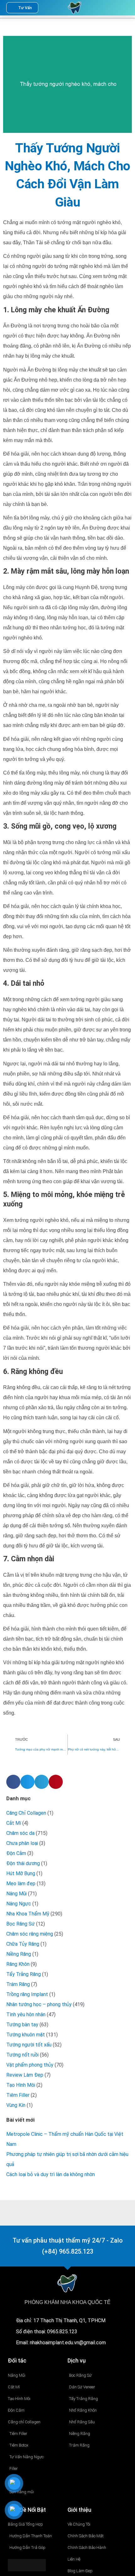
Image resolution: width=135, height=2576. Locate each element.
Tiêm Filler (18, 2095)
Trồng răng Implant (27, 1994)
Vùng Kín (16, 2105)
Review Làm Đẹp (25, 2075)
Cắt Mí (14, 1823)
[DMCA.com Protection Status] (27, 2565)
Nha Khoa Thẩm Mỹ (28, 1914)
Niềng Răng (19, 1954)
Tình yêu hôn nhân (26, 2014)
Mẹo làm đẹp (21, 1884)
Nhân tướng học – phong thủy (39, 2004)
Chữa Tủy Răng (23, 1944)
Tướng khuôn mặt (26, 2035)
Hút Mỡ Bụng (21, 1873)
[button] (110, 8)
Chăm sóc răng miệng (30, 1934)
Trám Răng (18, 1984)
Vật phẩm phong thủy (30, 2065)
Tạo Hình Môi (21, 2085)
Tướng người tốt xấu (29, 2045)
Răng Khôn (18, 1964)
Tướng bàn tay (22, 2025)
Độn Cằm (16, 1853)
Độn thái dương (23, 1863)
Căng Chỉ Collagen (26, 1813)
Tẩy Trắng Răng (24, 1974)
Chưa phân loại (22, 1843)
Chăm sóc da (20, 1833)
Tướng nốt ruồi (22, 2055)
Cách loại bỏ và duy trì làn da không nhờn (51, 2174)
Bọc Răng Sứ (21, 1924)
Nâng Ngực (19, 1904)
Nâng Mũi (16, 1894)
